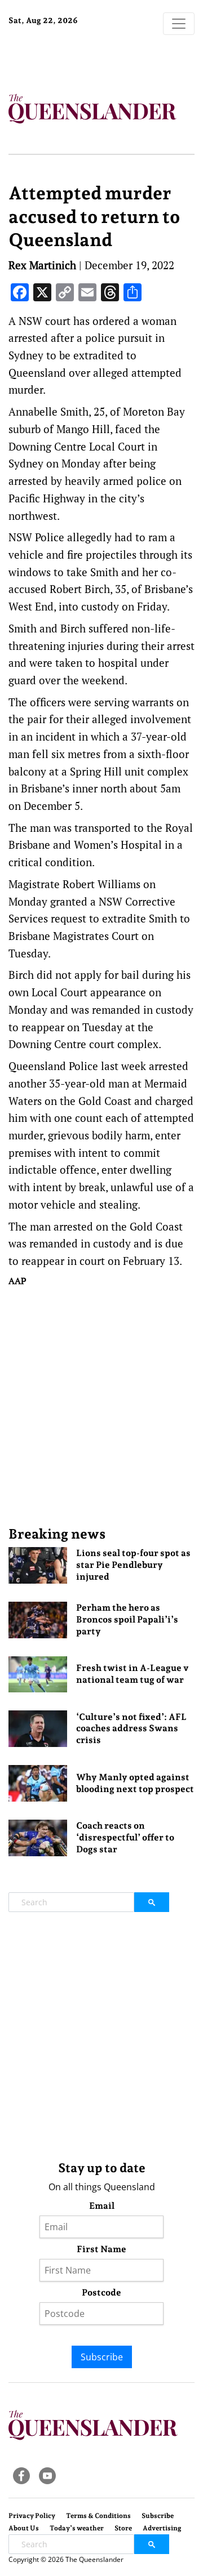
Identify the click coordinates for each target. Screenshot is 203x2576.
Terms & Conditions (98, 2516)
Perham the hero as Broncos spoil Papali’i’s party (127, 1619)
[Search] (152, 1902)
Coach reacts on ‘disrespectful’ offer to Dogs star (125, 1837)
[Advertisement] (101, 1406)
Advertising (162, 2528)
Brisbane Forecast (79, 58)
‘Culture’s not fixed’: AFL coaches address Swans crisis (131, 1729)
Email (102, 2206)
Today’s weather (77, 2528)
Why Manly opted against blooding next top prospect (135, 1783)
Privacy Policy (32, 2516)
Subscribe (102, 2357)
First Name (101, 2249)
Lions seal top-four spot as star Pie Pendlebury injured (133, 1565)
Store (123, 2528)
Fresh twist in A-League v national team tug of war (132, 1674)
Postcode (101, 2292)
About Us (24, 2528)
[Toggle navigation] (179, 24)
